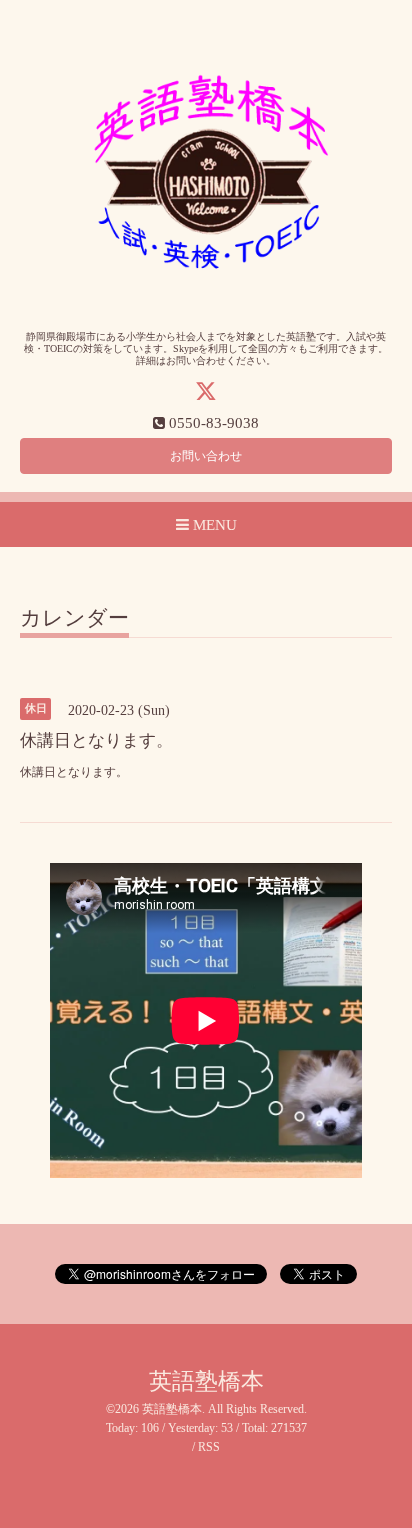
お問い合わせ (206, 456)
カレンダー (74, 619)
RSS (209, 1447)
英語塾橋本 (206, 1381)
